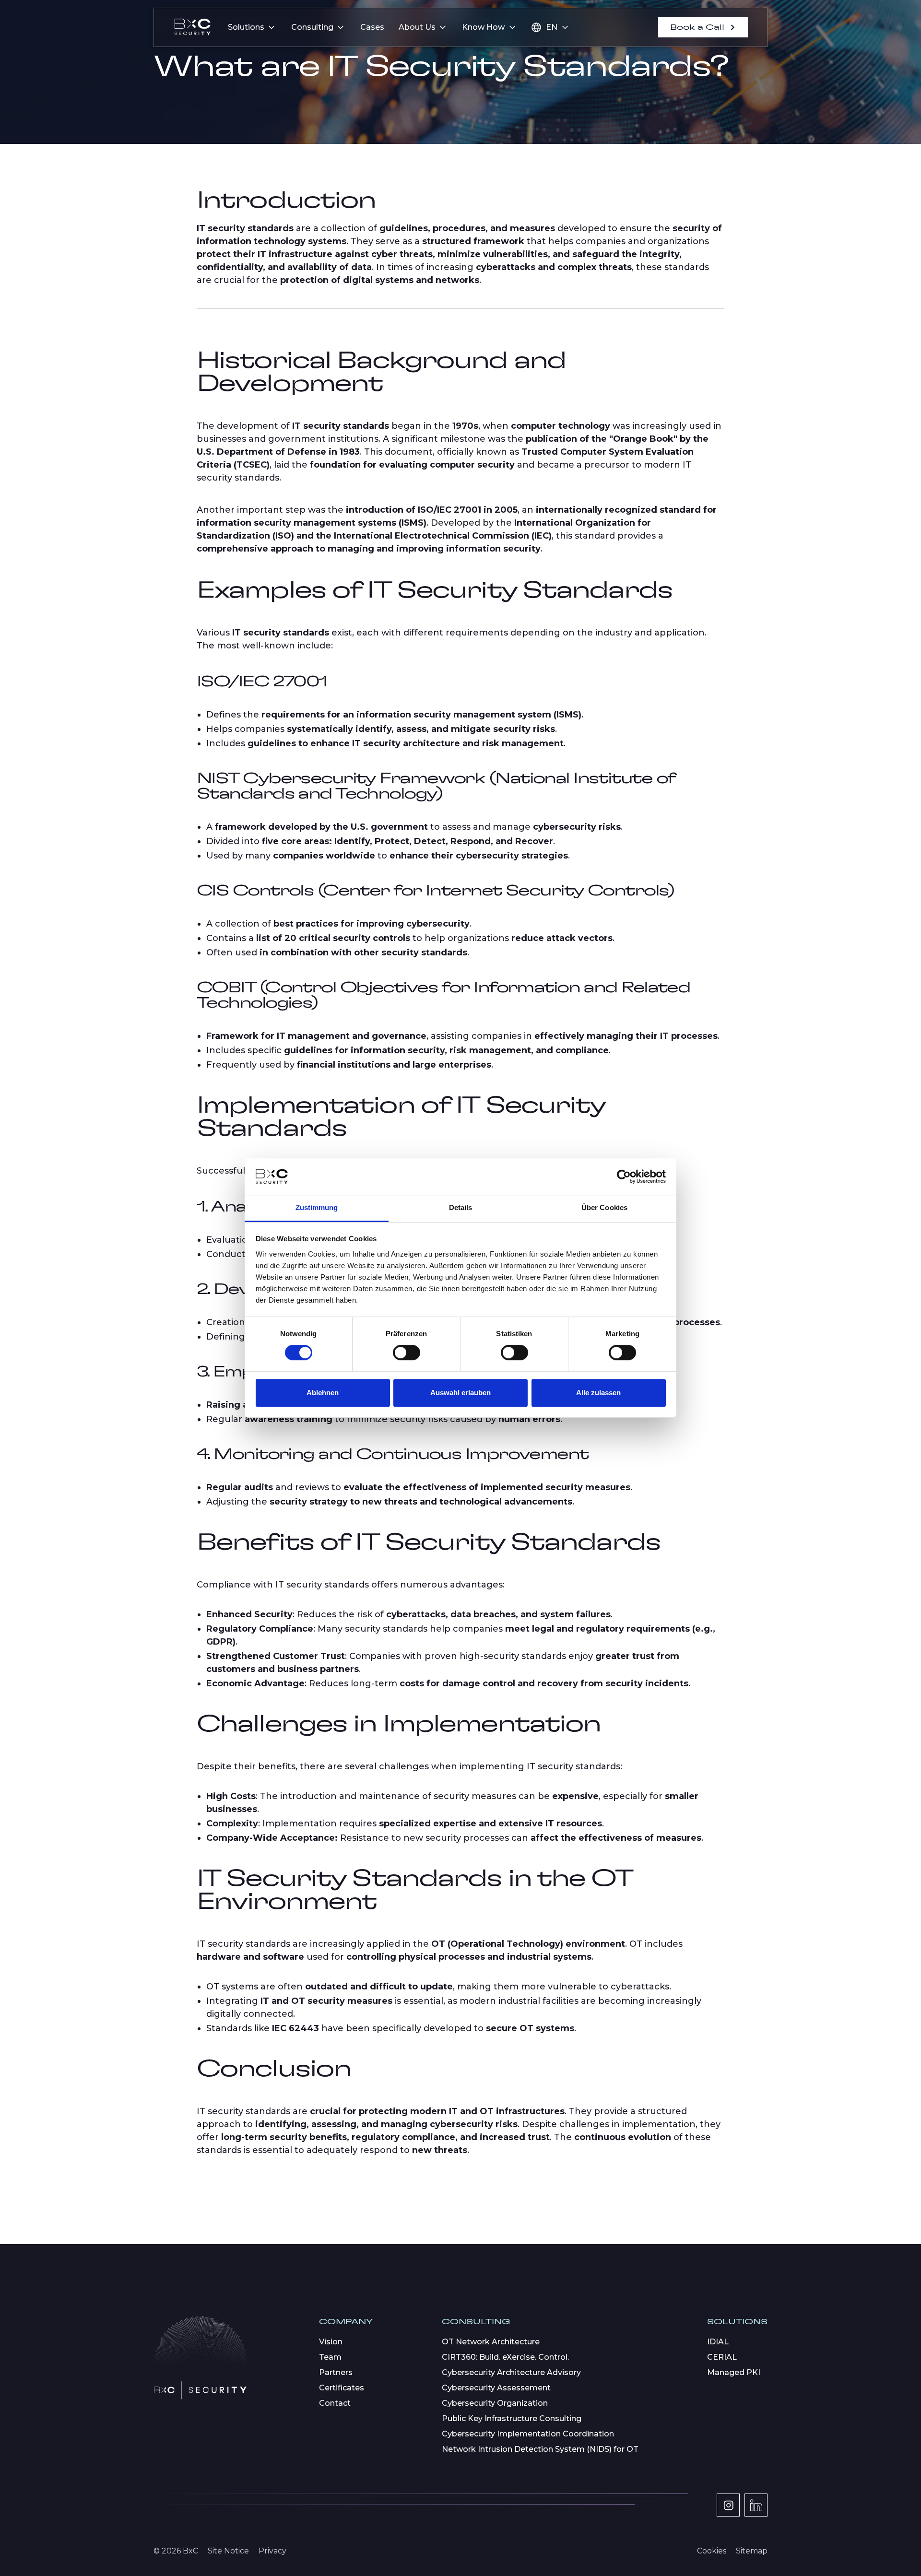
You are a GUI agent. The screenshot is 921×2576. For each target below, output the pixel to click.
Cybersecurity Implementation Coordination (528, 2434)
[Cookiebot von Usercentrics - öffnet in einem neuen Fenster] (624, 1176)
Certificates (342, 2388)
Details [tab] (461, 1208)
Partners (336, 2372)
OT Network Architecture (491, 2342)
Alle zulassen (598, 1393)
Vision (331, 2342)
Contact (335, 2403)
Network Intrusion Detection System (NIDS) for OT (540, 2449)
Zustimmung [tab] (317, 1208)
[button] (252, 27)
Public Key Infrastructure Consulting (512, 2418)
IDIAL (718, 2342)
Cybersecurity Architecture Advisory (511, 2372)
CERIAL (722, 2357)
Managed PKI (734, 2372)
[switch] (407, 1353)
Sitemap (752, 2551)
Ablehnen (323, 1393)
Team (330, 2357)
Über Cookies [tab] (604, 1208)
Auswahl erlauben (460, 1393)
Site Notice (228, 2551)
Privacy (272, 2551)
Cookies (712, 2551)
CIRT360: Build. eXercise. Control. (505, 2357)
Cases (372, 27)
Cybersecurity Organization (495, 2403)
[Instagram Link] (728, 2505)
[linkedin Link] (756, 2505)
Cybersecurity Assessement (496, 2388)
